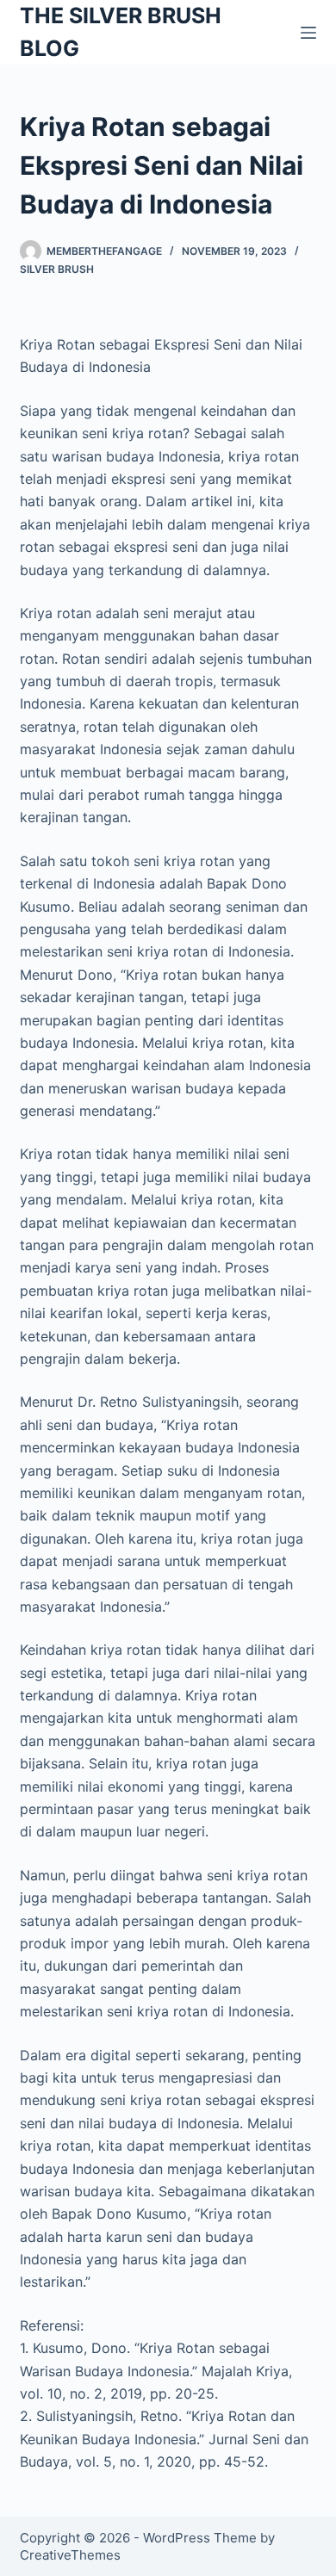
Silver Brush (57, 269)
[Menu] (308, 33)
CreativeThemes (70, 2555)
